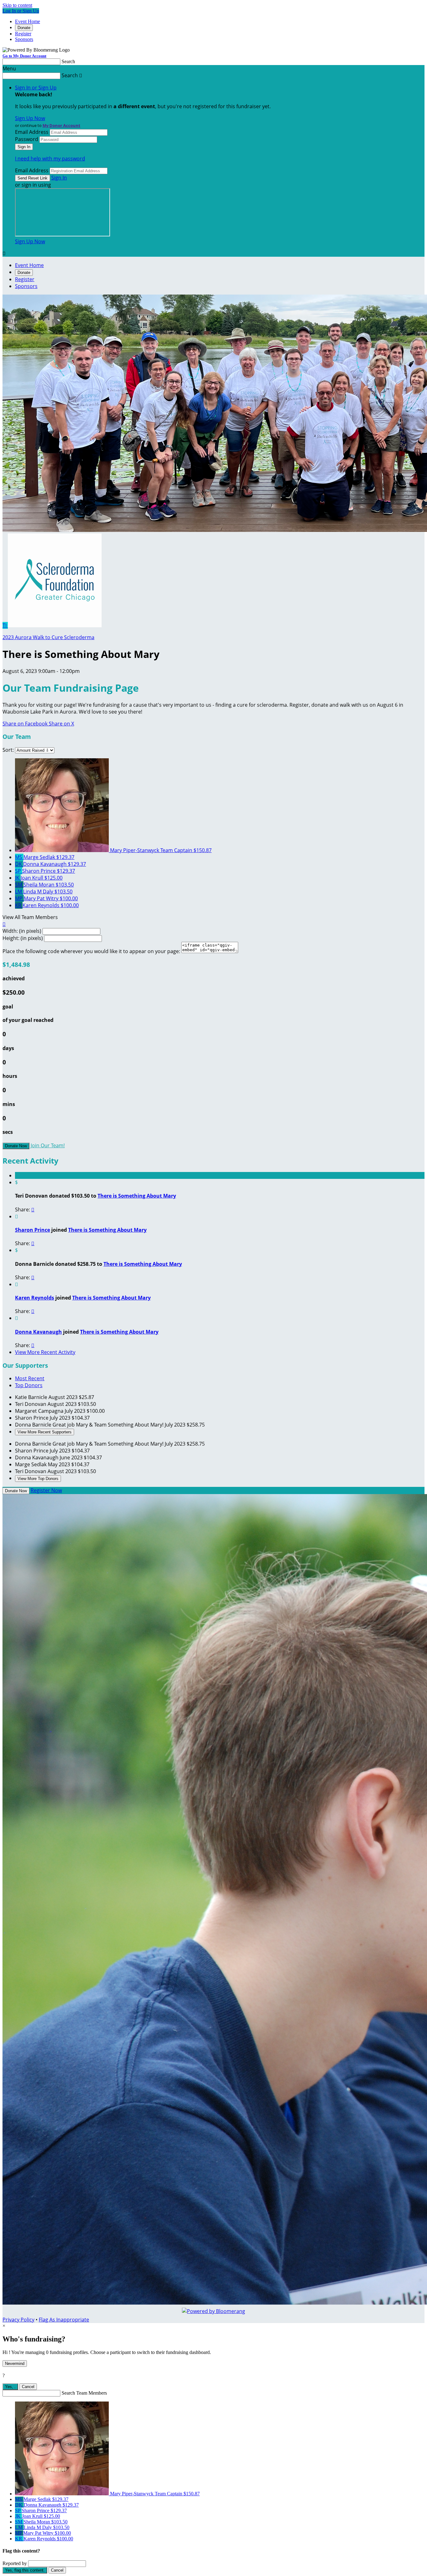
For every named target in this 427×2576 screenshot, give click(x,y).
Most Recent (30, 1378)
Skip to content (17, 5)
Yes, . (10, 2387)
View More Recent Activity (45, 1352)
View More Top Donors (38, 1479)
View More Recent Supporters (45, 1432)
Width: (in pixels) (22, 931)
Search (68, 61)
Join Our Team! (48, 1145)
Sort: (8, 750)
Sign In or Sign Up (36, 88)
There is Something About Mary (137, 1196)
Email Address (32, 132)
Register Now (46, 1490)
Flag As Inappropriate (64, 2320)
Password (27, 139)
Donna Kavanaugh (38, 1332)
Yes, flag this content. (25, 2570)
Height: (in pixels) (23, 938)
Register (23, 34)
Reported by (15, 2563)
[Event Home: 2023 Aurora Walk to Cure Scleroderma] (55, 625)
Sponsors (24, 39)
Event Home (28, 21)
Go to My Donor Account (24, 56)
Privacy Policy (18, 2320)
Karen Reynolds (35, 1298)
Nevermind (15, 2364)
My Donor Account (61, 125)
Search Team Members (84, 2393)
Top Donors (29, 1385)
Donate (24, 28)
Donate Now (16, 1146)
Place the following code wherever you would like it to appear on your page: (91, 951)
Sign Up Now (30, 118)
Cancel (28, 2387)
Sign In (59, 178)
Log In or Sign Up (21, 11)
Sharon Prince (33, 1230)
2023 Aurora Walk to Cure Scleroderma (48, 637)
